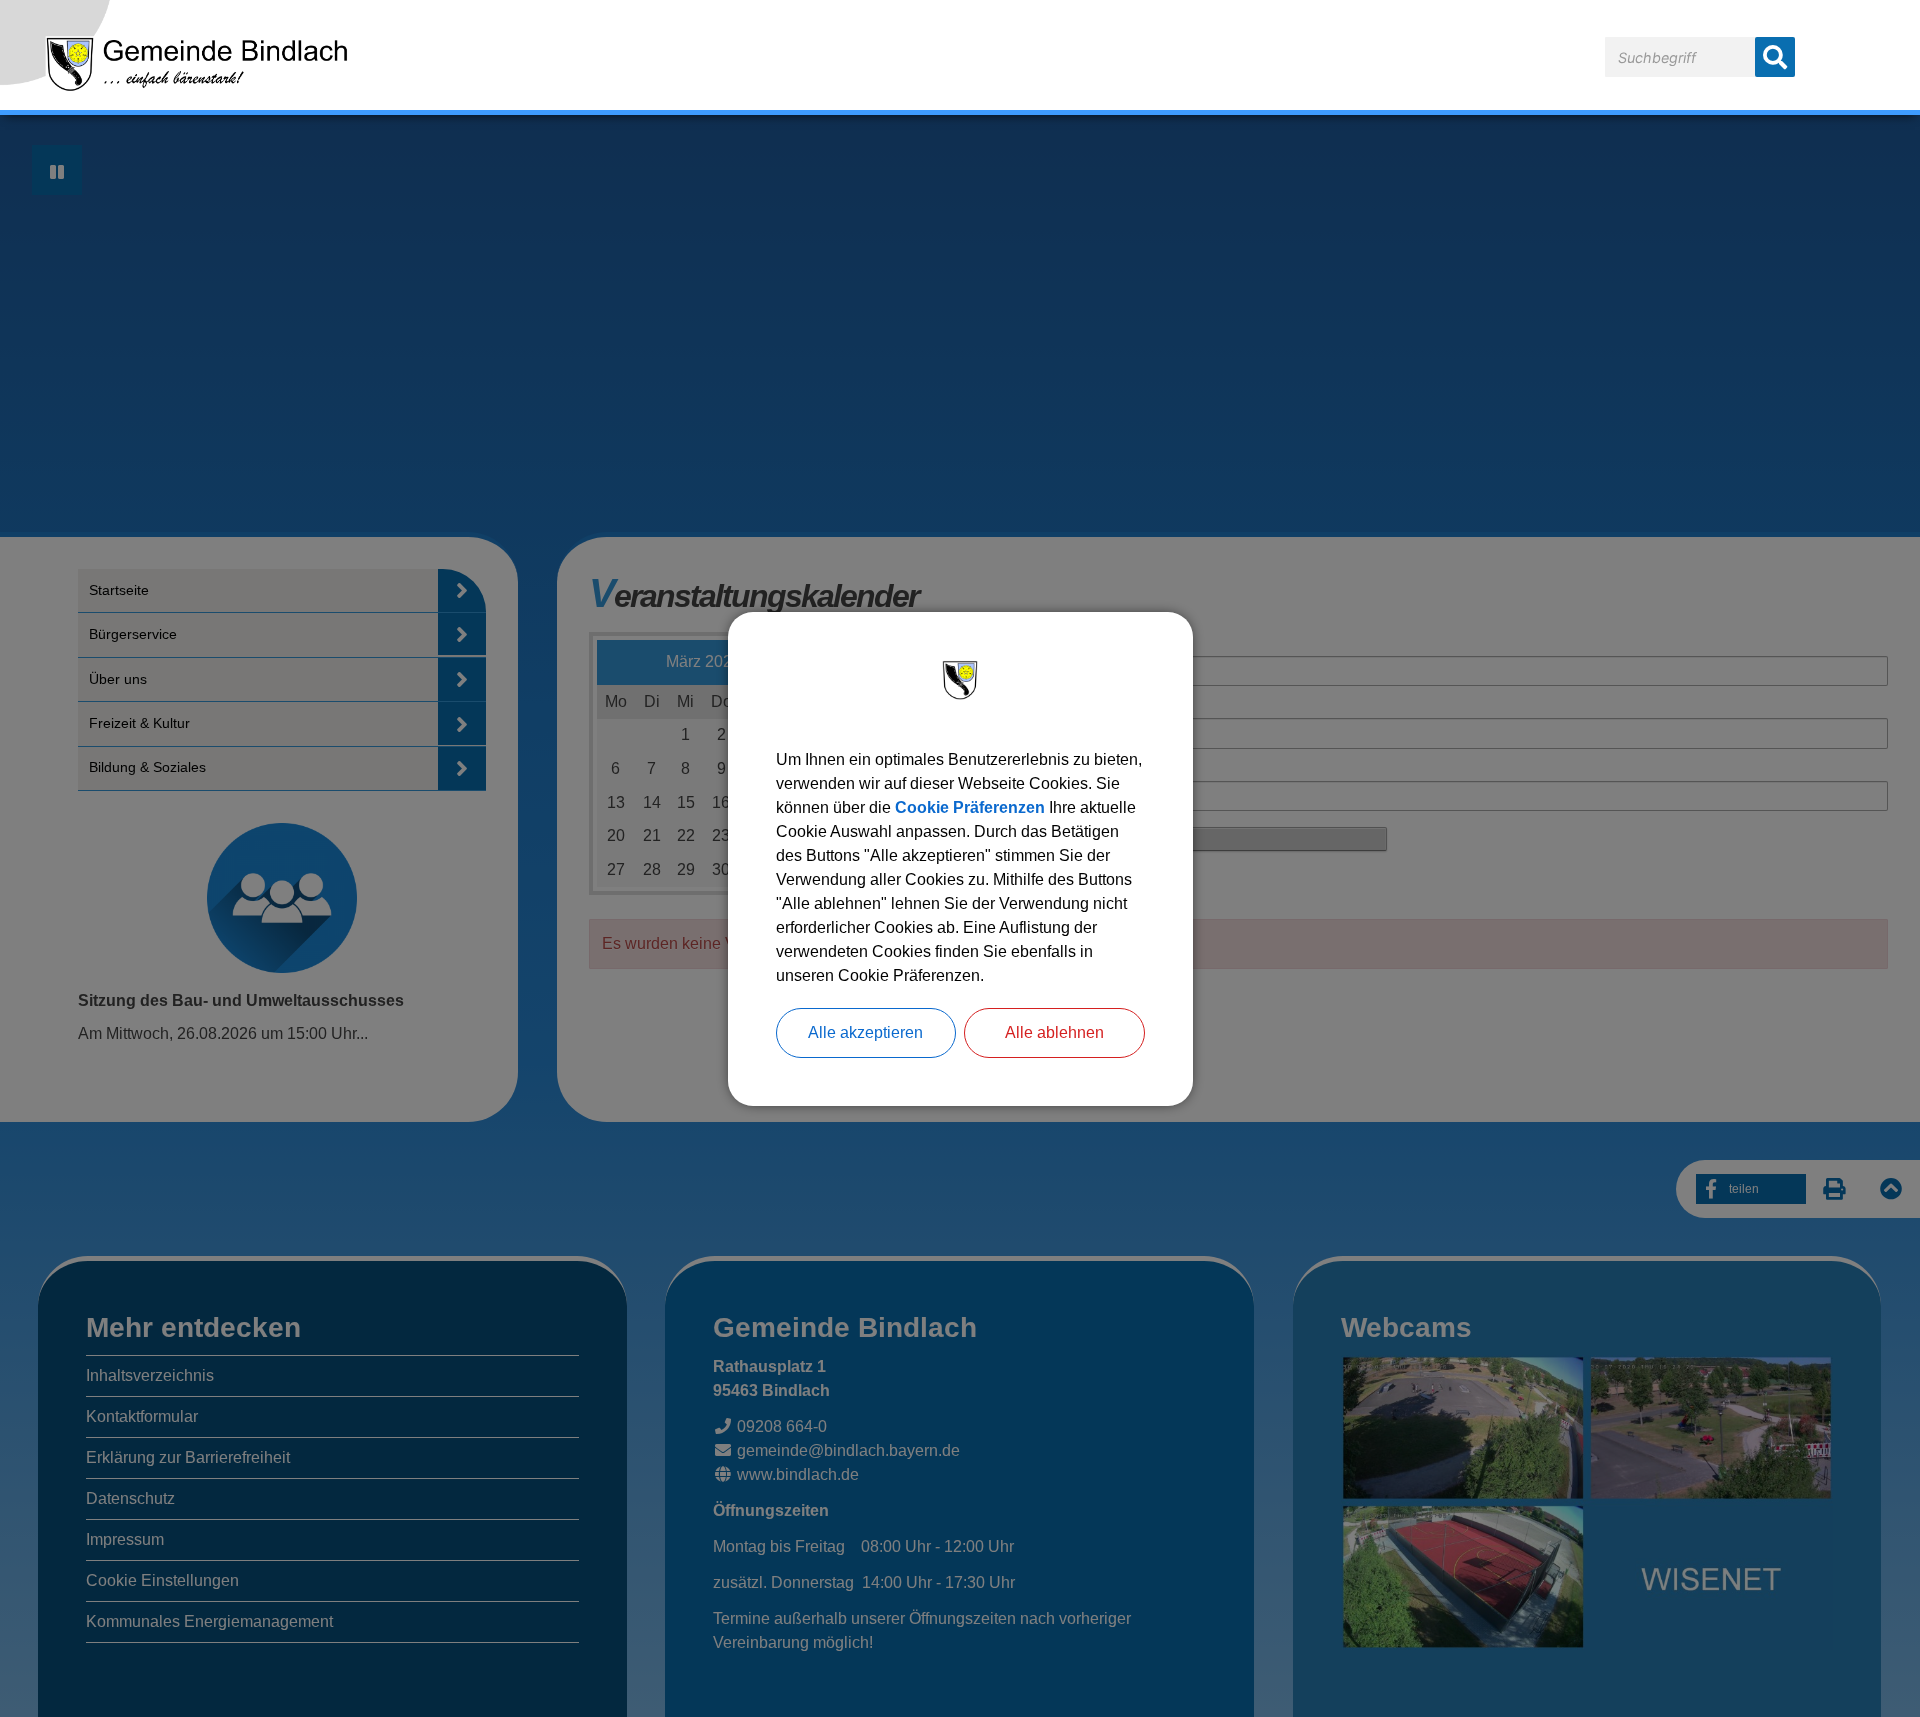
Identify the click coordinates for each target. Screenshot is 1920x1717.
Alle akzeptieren (865, 1032)
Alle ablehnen (1054, 1032)
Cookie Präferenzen (970, 807)
